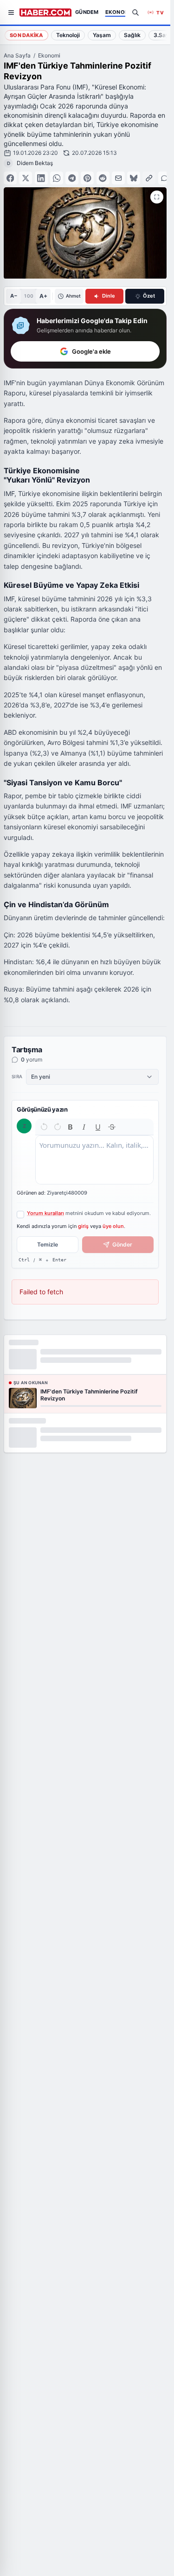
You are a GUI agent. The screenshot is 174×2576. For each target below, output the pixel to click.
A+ (43, 296)
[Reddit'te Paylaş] (103, 178)
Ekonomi (49, 55)
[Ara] (135, 13)
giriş (83, 1226)
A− (14, 296)
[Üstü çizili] (112, 1127)
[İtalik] (84, 1127)
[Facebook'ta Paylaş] (10, 178)
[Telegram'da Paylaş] (72, 178)
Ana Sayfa (17, 55)
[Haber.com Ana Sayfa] (45, 13)
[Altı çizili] (98, 1127)
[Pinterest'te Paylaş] (87, 178)
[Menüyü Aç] (11, 13)
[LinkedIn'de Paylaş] (41, 178)
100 (29, 296)
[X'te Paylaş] (26, 178)
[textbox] (94, 1160)
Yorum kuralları (45, 1213)
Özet (149, 296)
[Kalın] (71, 1127)
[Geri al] (44, 1127)
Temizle (48, 1244)
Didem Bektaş (35, 163)
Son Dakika (26, 35)
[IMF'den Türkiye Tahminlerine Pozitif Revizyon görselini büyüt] (157, 197)
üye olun (113, 1226)
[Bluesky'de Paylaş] (134, 178)
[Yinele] (58, 1127)
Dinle (109, 296)
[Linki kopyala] (149, 178)
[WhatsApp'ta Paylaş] (57, 178)
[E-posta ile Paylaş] (118, 178)
